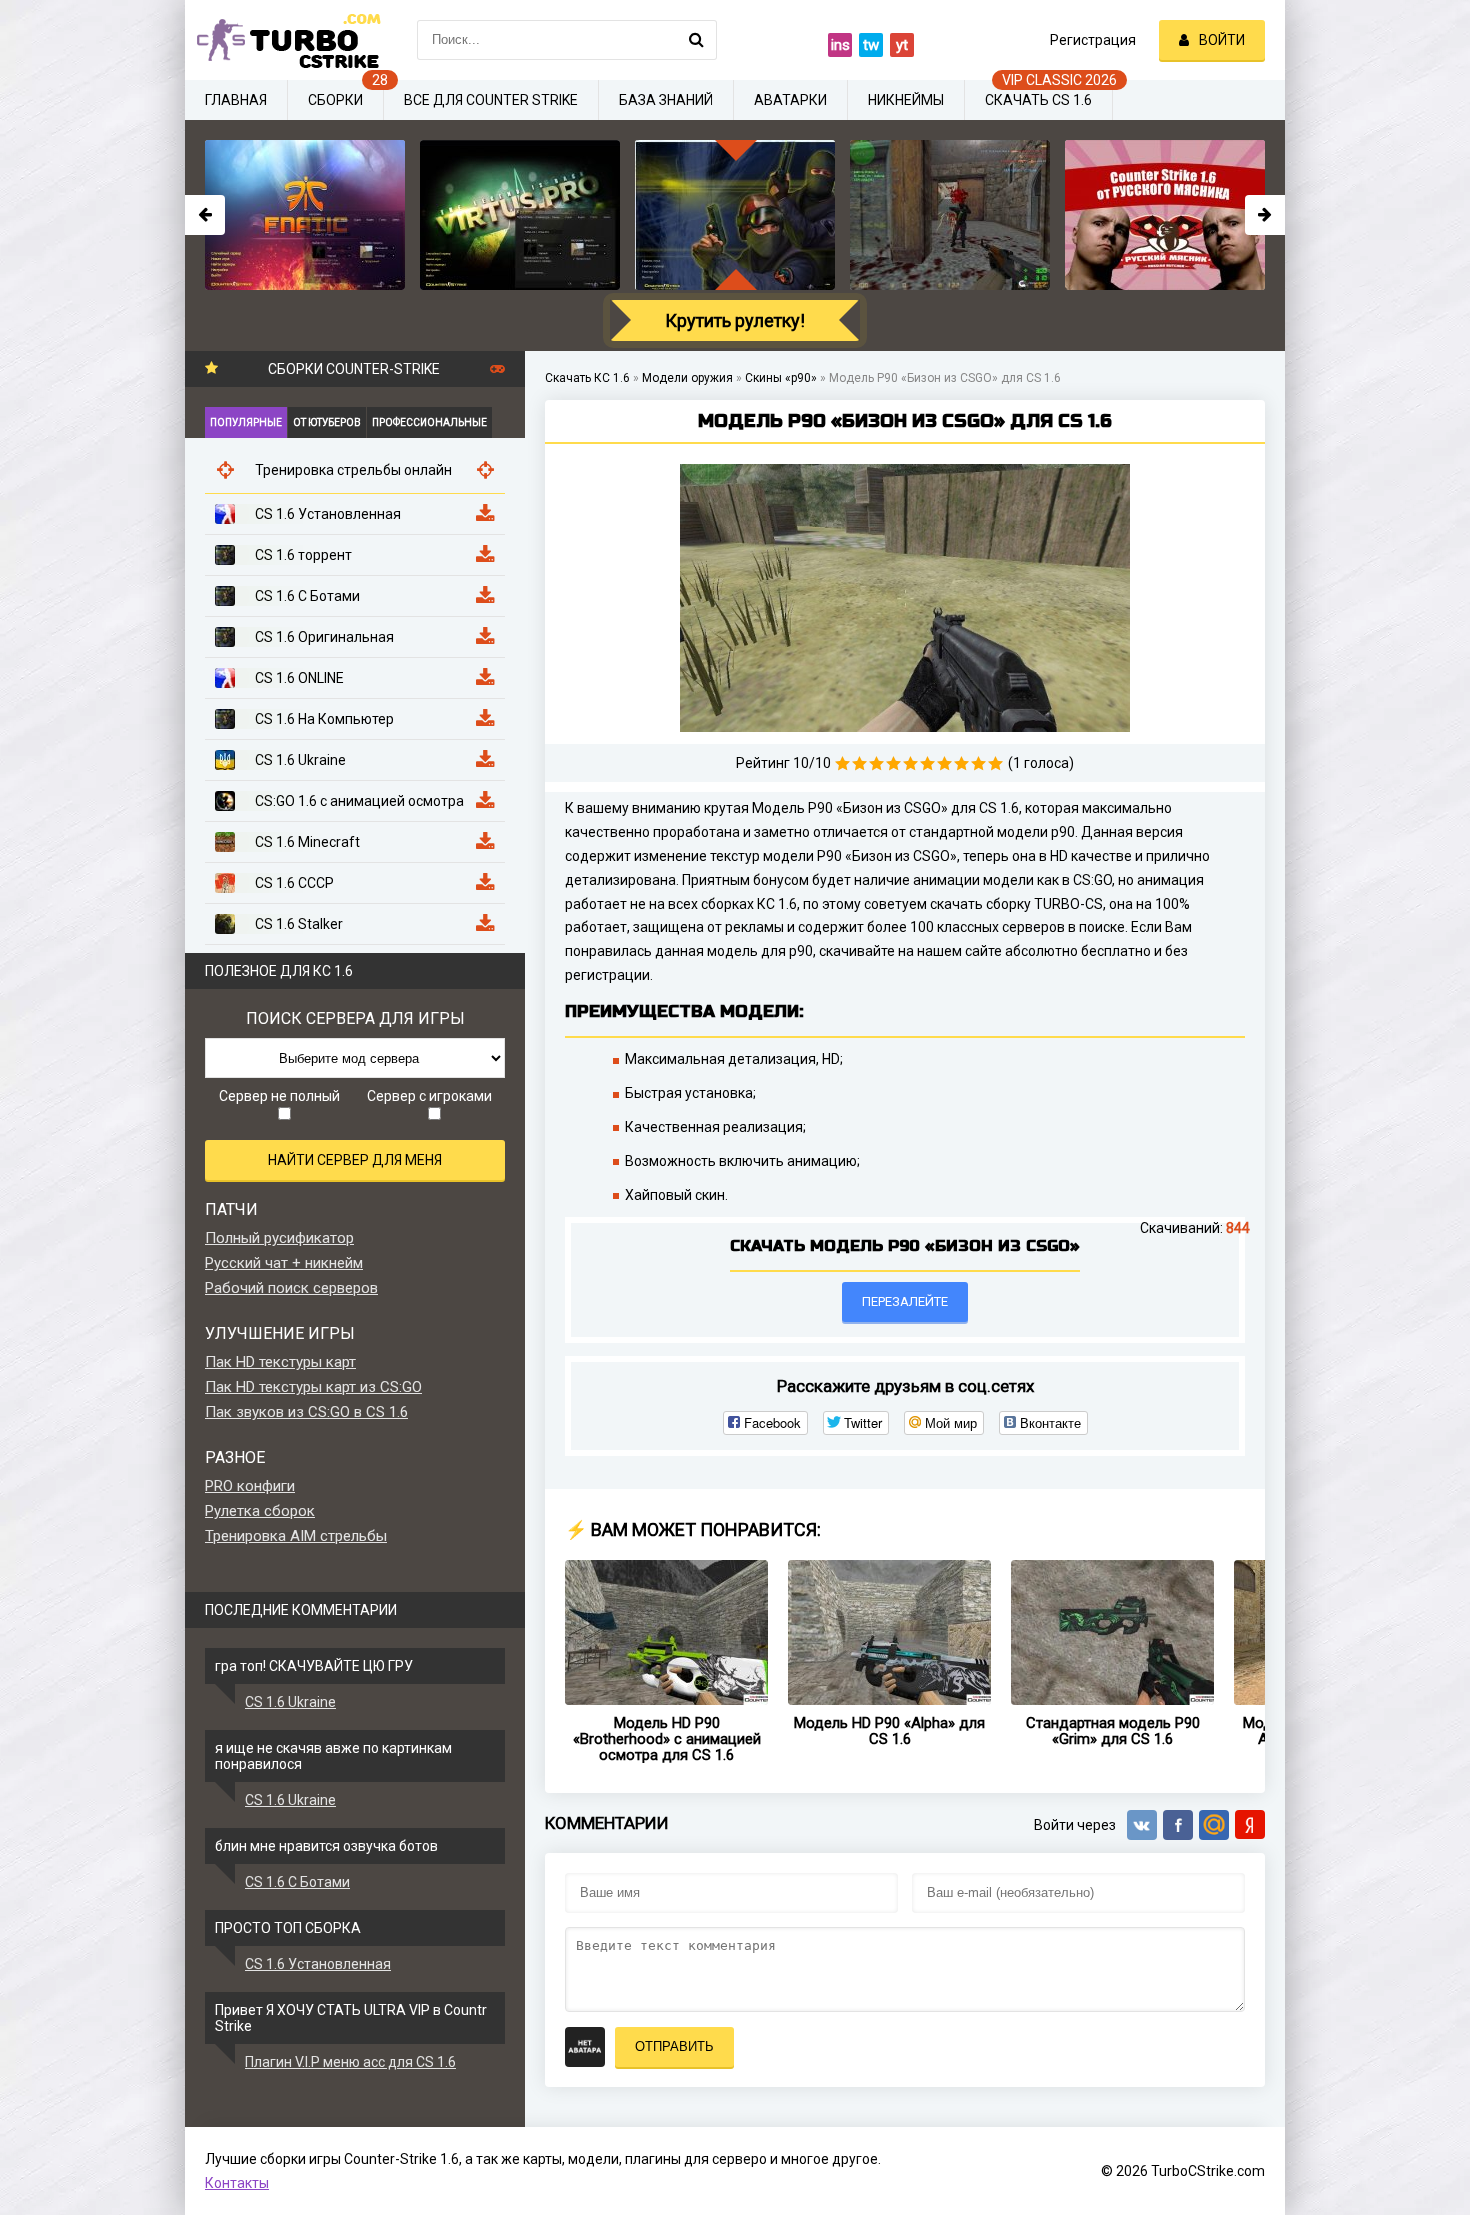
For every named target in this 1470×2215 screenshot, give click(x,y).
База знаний (666, 100)
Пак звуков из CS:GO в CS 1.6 (306, 1412)
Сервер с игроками (429, 1096)
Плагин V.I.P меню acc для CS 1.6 (350, 2062)
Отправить (674, 2046)
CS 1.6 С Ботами (297, 1882)
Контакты (237, 2183)
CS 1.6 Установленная (318, 1964)
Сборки (335, 100)
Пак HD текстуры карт (280, 1362)
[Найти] (697, 40)
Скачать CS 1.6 (1038, 100)
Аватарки (790, 100)
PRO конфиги (250, 1486)
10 (995, 763)
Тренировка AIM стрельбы (296, 1536)
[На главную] (285, 40)
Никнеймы (906, 100)
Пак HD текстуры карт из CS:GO (313, 1387)
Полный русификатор (279, 1238)
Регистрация (1093, 40)
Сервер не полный (279, 1096)
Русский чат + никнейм (284, 1263)
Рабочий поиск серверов (291, 1288)
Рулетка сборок (260, 1511)
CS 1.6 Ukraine (290, 1702)
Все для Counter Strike (491, 100)
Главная (236, 100)
